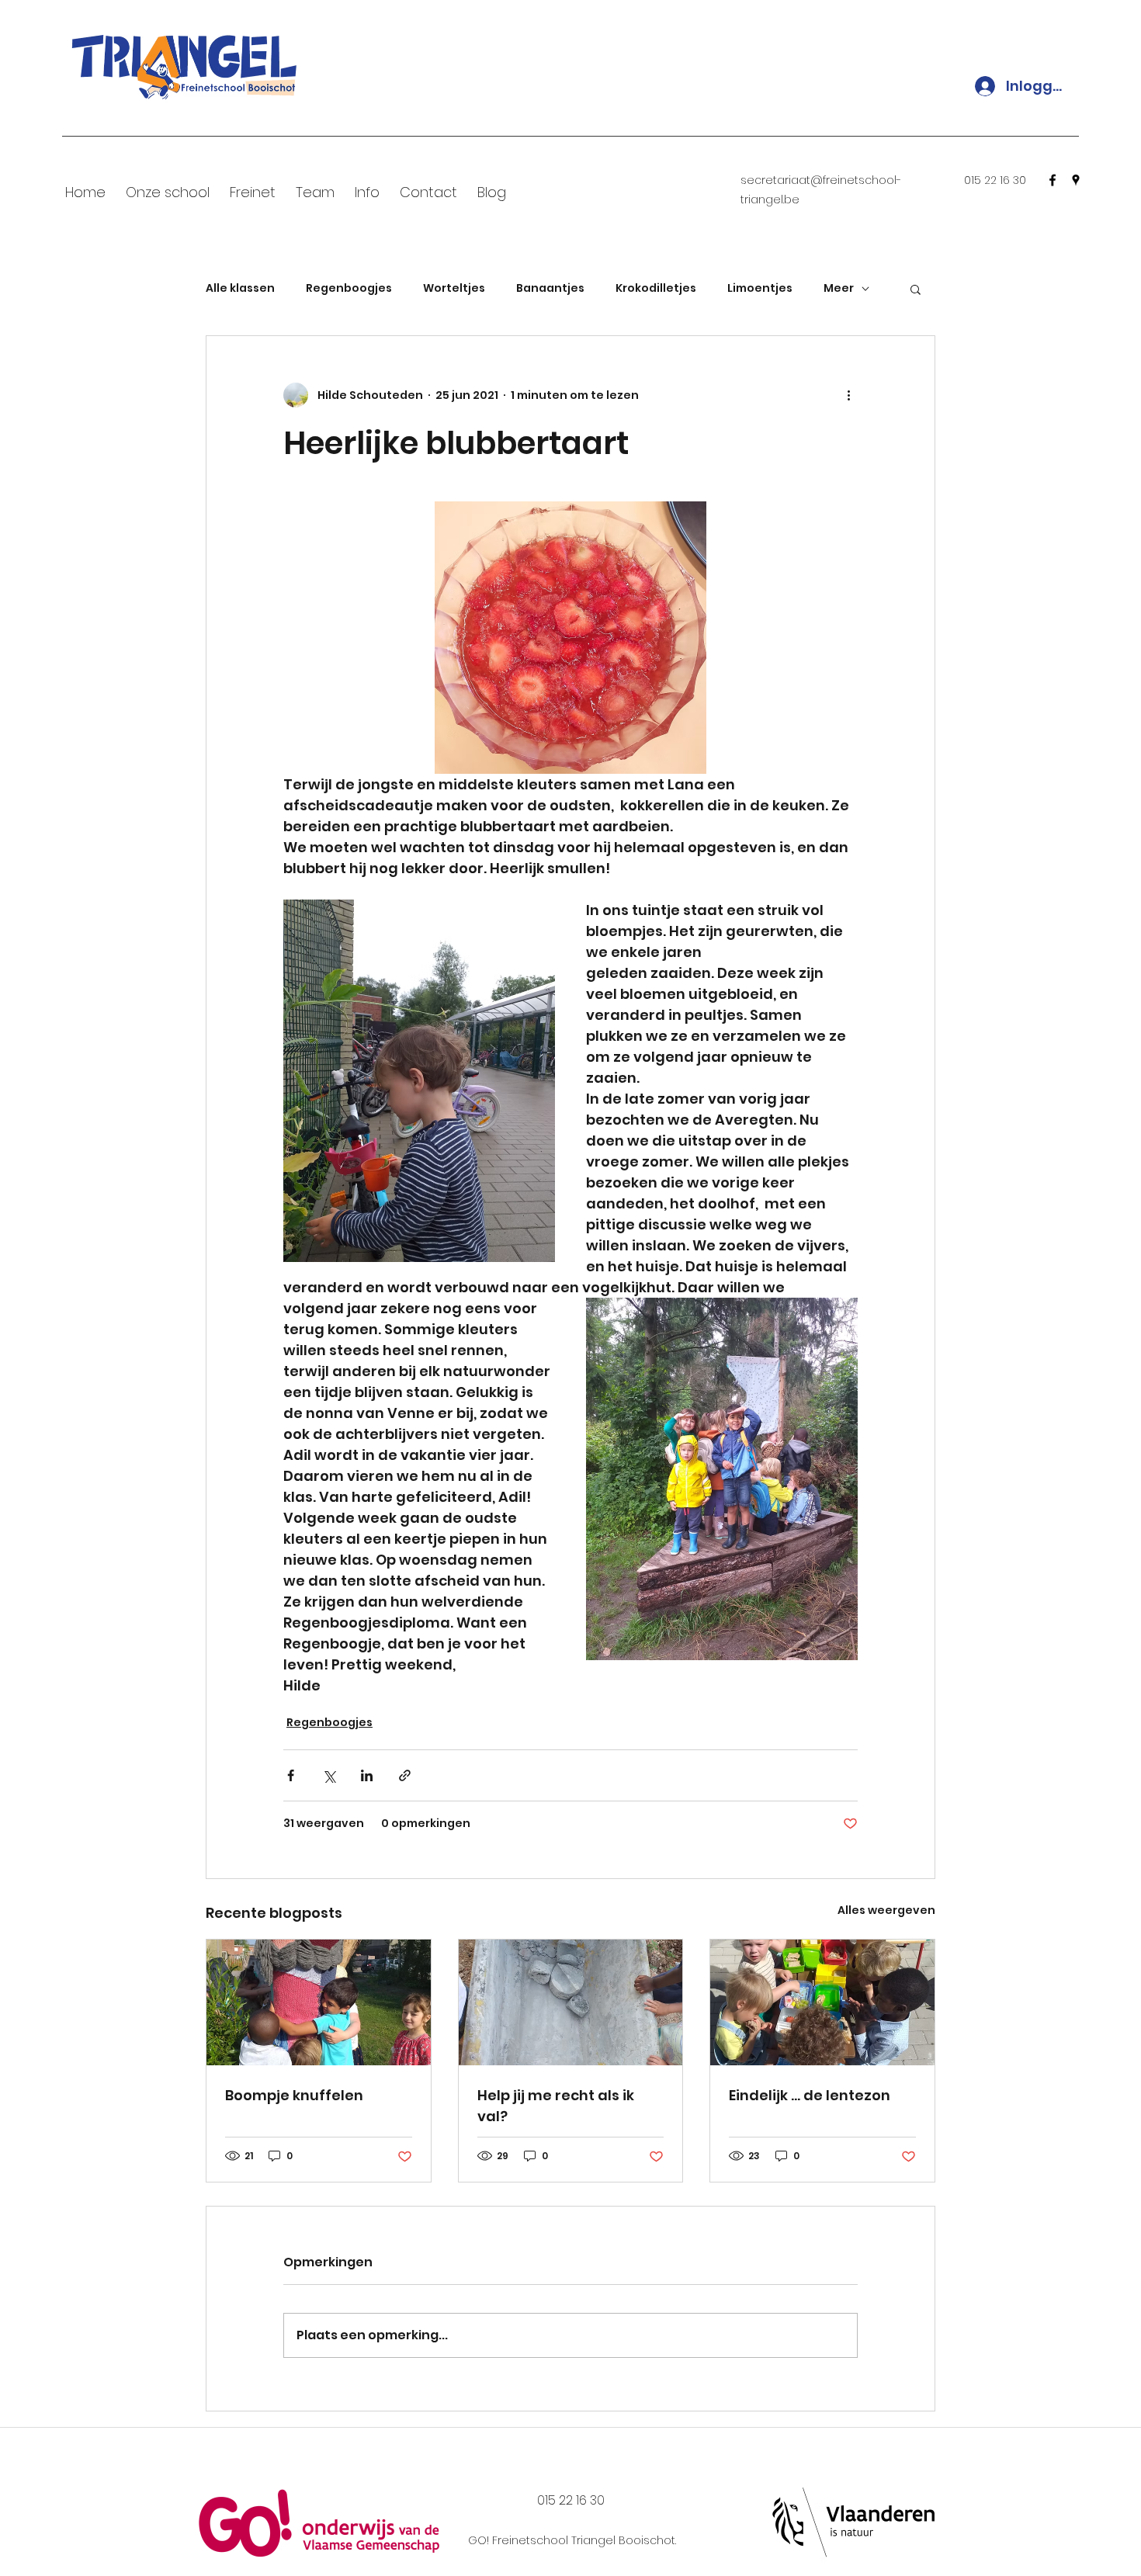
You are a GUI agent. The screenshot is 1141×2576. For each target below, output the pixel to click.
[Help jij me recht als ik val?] (571, 2002)
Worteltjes (454, 288)
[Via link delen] (405, 1775)
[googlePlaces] (1076, 180)
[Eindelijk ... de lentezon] (822, 2002)
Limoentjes (760, 288)
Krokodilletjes (656, 288)
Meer (839, 288)
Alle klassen (240, 288)
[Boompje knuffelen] (319, 2002)
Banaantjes (550, 288)
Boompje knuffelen (294, 2095)
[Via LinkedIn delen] (367, 1775)
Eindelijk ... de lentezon (810, 2095)
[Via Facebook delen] (291, 1775)
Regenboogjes (349, 288)
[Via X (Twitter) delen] (329, 1775)
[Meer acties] (848, 395)
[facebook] (1053, 180)
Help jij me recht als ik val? (556, 2106)
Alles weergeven (886, 1910)
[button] (916, 289)
